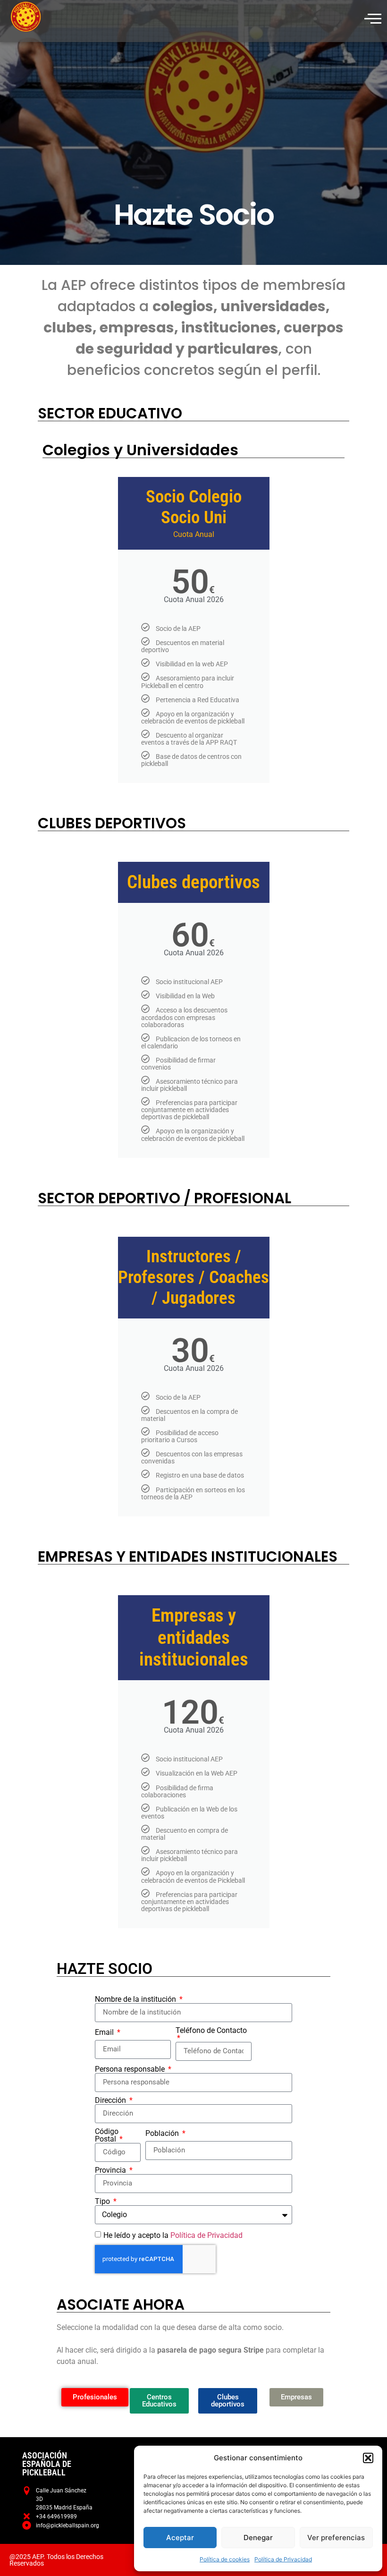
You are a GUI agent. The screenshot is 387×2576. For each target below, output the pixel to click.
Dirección (111, 2100)
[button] (368, 2458)
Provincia (111, 2170)
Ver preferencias (336, 2538)
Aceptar (180, 2538)
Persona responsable (131, 2069)
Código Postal (107, 2135)
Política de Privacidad (283, 2559)
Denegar (258, 2538)
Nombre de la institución (136, 1999)
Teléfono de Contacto (211, 2031)
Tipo (103, 2202)
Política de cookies (225, 2559)
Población (163, 2134)
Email (105, 2032)
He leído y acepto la (173, 2235)
